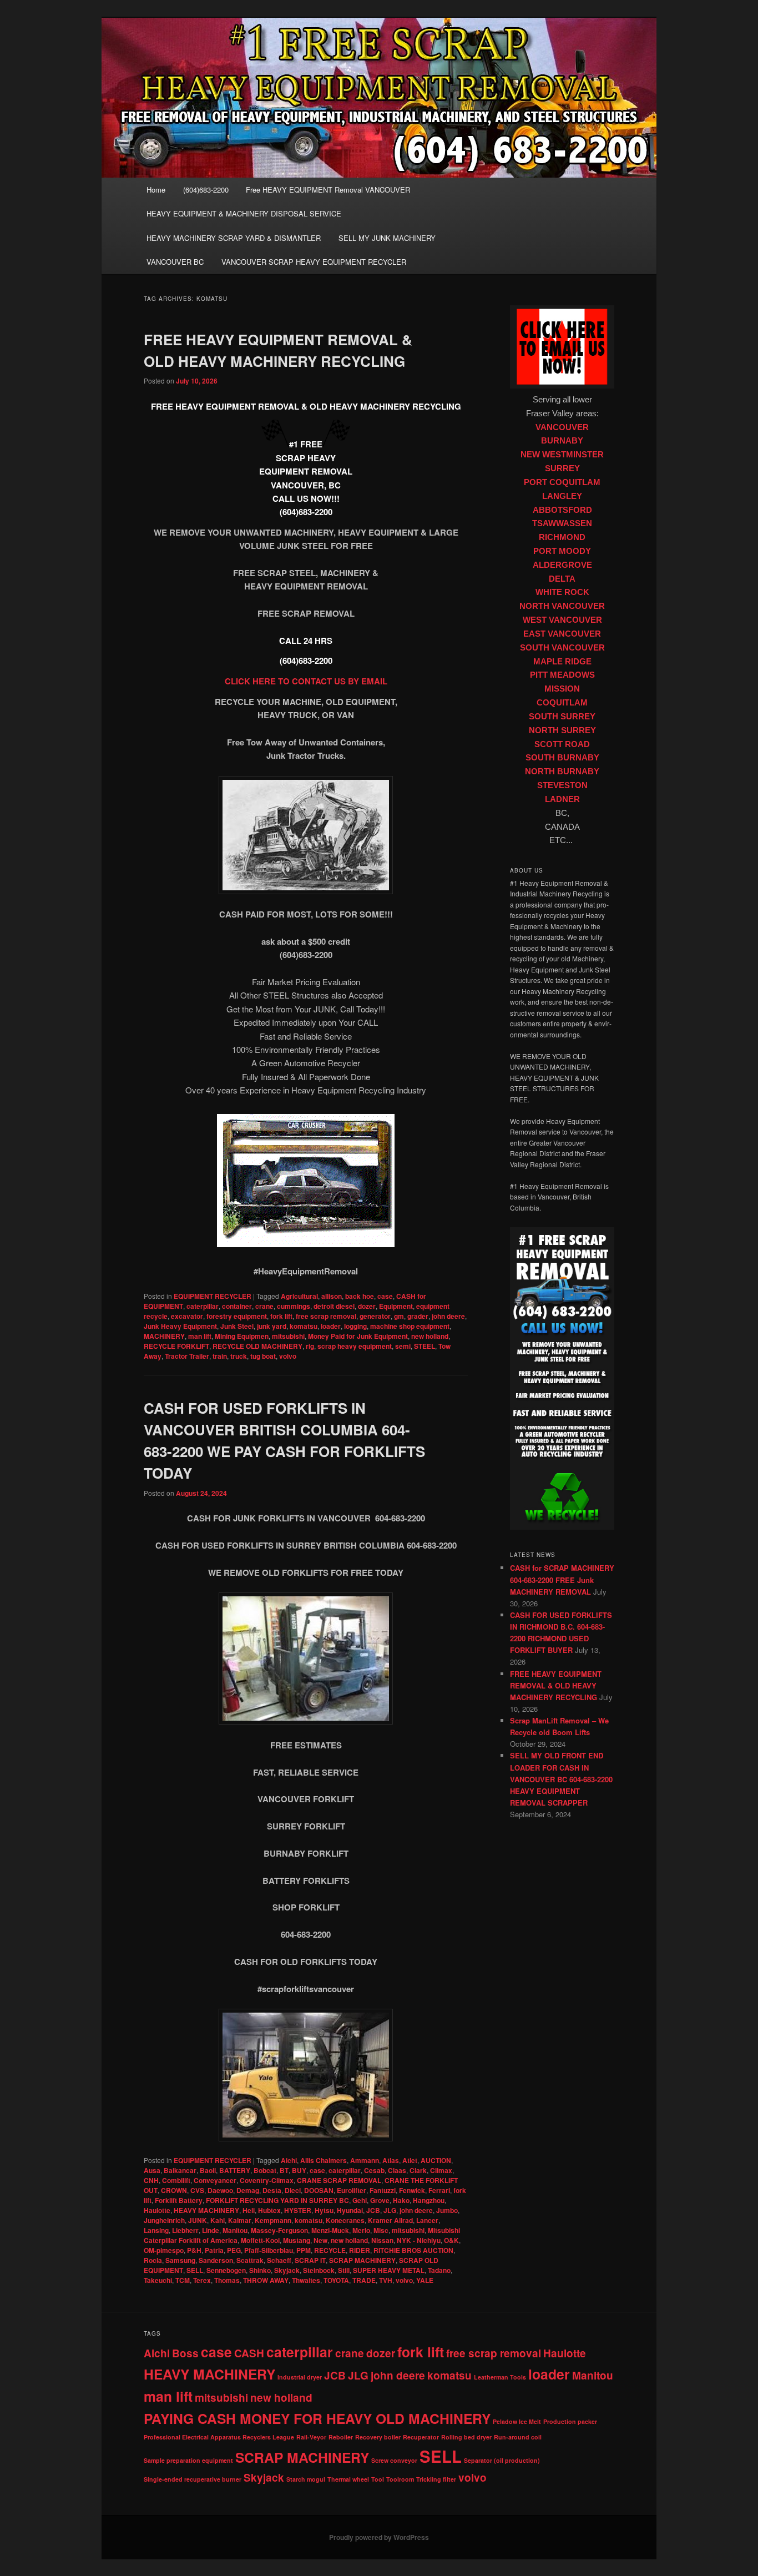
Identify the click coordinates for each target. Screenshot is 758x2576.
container (237, 1306)
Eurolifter (352, 2190)
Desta (272, 2190)
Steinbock (319, 2270)
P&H (194, 2250)
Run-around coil (518, 2437)
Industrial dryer (300, 2377)
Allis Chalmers (324, 2160)
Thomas (227, 2280)
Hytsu (324, 2210)
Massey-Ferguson (279, 2230)
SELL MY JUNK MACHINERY (387, 238)
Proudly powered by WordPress (379, 2537)
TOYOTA (336, 2280)
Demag (248, 2190)
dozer (367, 1306)
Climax (441, 2170)
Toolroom (400, 2479)
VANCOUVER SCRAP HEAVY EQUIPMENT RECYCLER (314, 262)
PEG (234, 2250)
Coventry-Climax (267, 2180)
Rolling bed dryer (466, 2437)
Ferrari (439, 2190)
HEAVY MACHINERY (206, 2210)
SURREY (562, 468)
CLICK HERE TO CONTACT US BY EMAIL (306, 681)
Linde (211, 2230)
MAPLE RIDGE (562, 662)
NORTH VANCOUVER (562, 606)
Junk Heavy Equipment (180, 1326)
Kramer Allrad (390, 2220)
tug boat (263, 1356)
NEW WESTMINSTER (562, 455)
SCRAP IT (310, 2260)
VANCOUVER (562, 427)
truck (239, 1356)
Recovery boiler (378, 2437)
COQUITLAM (562, 703)
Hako (401, 2200)
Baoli (208, 2170)
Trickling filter (436, 2479)
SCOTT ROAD (562, 744)
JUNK (198, 2220)
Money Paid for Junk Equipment (358, 1336)
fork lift (281, 1316)
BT (284, 2170)
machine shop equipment (410, 1326)
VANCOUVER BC (175, 262)
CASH (249, 2353)
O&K (451, 2240)
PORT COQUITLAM (562, 482)
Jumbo (447, 2210)
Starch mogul (306, 2479)
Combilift (176, 2180)
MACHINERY (164, 1336)
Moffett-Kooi (260, 2240)
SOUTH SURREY (562, 717)
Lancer (427, 2220)
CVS (197, 2190)
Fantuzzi (383, 2190)
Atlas (391, 2160)
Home (156, 190)
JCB (373, 2210)
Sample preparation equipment (188, 2460)
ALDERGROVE (562, 565)
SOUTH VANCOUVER (562, 648)
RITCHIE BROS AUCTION (413, 2250)
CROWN (174, 2190)
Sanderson (216, 2260)
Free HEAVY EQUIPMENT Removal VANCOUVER (328, 190)
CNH (151, 2180)
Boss (185, 2353)
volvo (288, 1356)
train (220, 1356)
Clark (418, 2170)
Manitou (235, 2230)
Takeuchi (158, 2280)
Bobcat (265, 2170)
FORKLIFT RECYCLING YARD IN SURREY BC (277, 2200)
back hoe (360, 1296)
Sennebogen (226, 2270)
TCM (183, 2280)
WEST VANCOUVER (562, 620)
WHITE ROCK (562, 592)
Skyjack (287, 2270)
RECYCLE (330, 2250)
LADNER (562, 799)
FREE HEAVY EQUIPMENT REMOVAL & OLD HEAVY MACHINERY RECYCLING (556, 1685)
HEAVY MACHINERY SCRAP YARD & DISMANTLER (234, 238)
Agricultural (299, 1296)
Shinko (260, 2270)
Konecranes (345, 2220)
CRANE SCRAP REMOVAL (339, 2180)
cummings (294, 1306)
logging (355, 1326)
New (320, 2240)
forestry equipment (237, 1316)
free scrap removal (326, 1316)
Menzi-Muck (330, 2230)
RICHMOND (562, 537)
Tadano (439, 2270)
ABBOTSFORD (562, 510)
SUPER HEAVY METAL (389, 2270)
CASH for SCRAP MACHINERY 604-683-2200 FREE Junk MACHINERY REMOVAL (562, 1579)
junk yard (272, 1326)
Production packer (570, 2421)
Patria (214, 2250)
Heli (249, 2210)
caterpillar (203, 1306)
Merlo (361, 2230)
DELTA (562, 579)
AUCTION (436, 2160)
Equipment (396, 1306)
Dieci (293, 2190)
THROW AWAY (266, 2280)
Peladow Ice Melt (517, 2421)
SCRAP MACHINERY (362, 2260)
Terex (202, 2280)
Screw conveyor (394, 2460)
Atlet (410, 2160)
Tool (378, 2479)
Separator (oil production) (502, 2460)
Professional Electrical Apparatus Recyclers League (219, 2437)
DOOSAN (319, 2190)
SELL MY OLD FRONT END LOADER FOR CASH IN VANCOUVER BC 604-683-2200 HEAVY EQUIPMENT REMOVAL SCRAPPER (561, 1779)
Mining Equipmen (242, 1336)
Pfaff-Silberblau (269, 2250)
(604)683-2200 (206, 190)
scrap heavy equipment (355, 1346)
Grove (380, 2200)
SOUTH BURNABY (562, 758)
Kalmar (240, 2220)
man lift (200, 1336)
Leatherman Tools (500, 2377)
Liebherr (185, 2230)
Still (344, 2270)
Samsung (180, 2260)
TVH (386, 2280)
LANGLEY (562, 496)
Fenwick (412, 2190)
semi (403, 1346)
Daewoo (220, 2190)
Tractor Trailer (187, 1356)
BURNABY (562, 441)
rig (310, 1346)
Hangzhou (429, 2200)
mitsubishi (288, 1336)
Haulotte (157, 2210)
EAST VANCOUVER (562, 634)
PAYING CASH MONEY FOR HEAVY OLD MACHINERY (317, 2418)
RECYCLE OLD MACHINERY (257, 1346)
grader (418, 1316)
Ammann (365, 2160)
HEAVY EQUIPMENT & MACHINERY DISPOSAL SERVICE (244, 213)
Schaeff (279, 2260)
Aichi (289, 2160)
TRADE (364, 2280)
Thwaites (306, 2280)
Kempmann (273, 2220)
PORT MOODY (562, 551)
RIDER (360, 2250)
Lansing (156, 2230)
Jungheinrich (164, 2220)
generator (375, 1316)
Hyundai (350, 2210)
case (385, 1296)
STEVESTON (562, 785)
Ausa (152, 2170)
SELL (195, 2270)
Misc (381, 2230)
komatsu (304, 1326)
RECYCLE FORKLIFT (176, 1346)
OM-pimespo (164, 2250)
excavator (187, 1316)
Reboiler (341, 2437)
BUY (299, 2170)
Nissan (382, 2240)
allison (332, 1296)
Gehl (360, 2200)
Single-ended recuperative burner (193, 2479)
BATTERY (235, 2170)
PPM (304, 2250)
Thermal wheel (348, 2479)
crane (264, 1306)
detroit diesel (334, 1306)
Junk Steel (237, 1326)
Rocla (153, 2260)
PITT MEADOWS (562, 675)
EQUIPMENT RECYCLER (213, 1296)
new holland (430, 1336)
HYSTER (298, 2210)
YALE (425, 2280)
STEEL (425, 1346)
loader (331, 1326)
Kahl (218, 2220)
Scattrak (250, 2260)
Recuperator (421, 2437)
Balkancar (180, 2170)
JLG (390, 2210)
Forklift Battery (179, 2200)
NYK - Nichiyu (419, 2240)
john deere (448, 1316)
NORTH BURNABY (562, 772)
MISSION (562, 689)
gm (399, 1316)
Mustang (297, 2240)
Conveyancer (215, 2180)
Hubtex (269, 2210)
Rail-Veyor (311, 2437)
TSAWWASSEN (562, 523)
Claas (397, 2170)
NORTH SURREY (562, 730)
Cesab (374, 2170)
